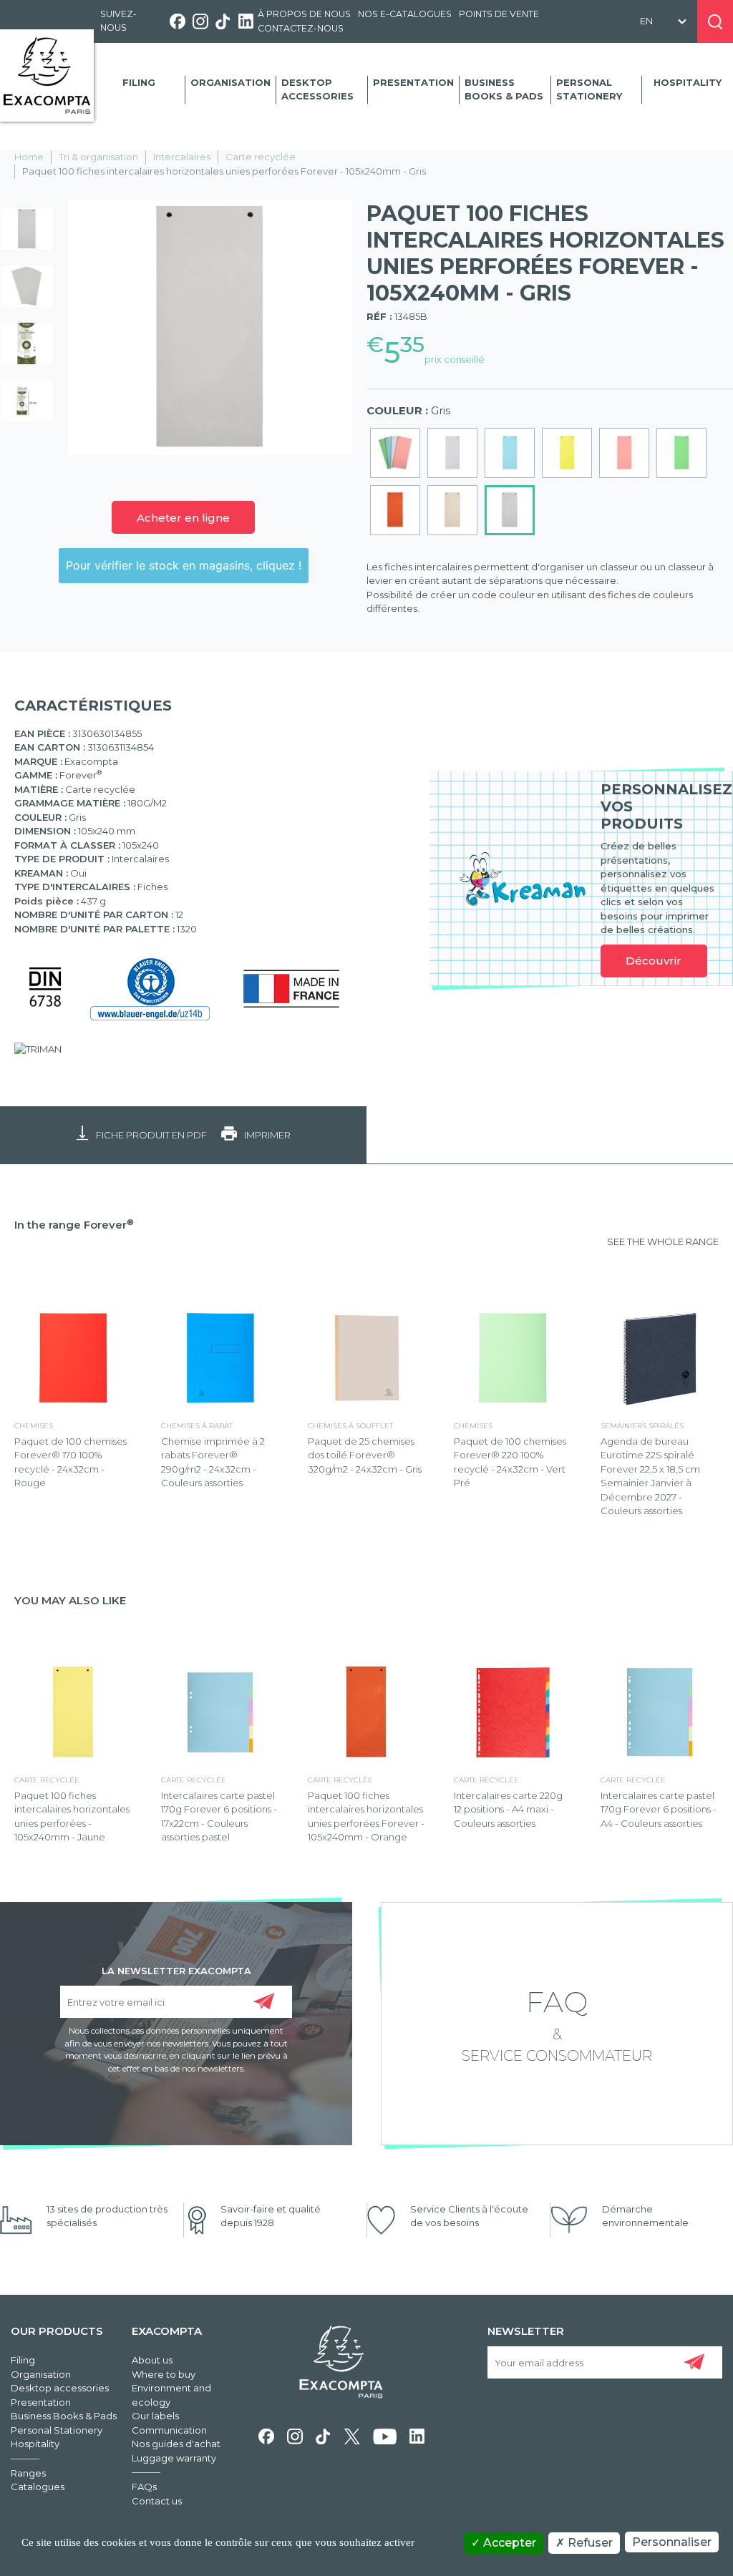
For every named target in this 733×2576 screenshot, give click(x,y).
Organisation (230, 82)
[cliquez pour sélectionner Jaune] (567, 453)
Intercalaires (182, 157)
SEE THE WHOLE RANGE (663, 1241)
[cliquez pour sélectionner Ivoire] (452, 510)
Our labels (155, 2416)
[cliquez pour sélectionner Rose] (624, 453)
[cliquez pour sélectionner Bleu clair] (510, 453)
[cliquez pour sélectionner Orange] (395, 510)
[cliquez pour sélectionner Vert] (681, 453)
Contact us (157, 2501)
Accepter (508, 2543)
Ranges (28, 2473)
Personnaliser (672, 2542)
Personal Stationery (589, 89)
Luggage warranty (174, 2458)
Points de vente (499, 14)
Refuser (589, 2543)
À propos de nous (304, 14)
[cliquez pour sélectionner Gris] (510, 510)
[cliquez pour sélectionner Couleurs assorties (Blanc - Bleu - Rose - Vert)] (395, 453)
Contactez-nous (301, 28)
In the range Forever (74, 1225)
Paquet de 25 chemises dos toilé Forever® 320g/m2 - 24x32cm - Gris (365, 1455)
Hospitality (688, 82)
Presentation (413, 82)
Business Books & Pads (504, 89)
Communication (169, 2430)
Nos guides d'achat (176, 2444)
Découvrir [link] (654, 961)
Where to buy (164, 2374)
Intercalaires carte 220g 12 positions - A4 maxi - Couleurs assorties (508, 1809)
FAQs (144, 2487)
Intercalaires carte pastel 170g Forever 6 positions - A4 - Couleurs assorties (659, 1809)
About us (152, 2360)
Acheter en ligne (183, 518)
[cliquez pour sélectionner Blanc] (452, 453)
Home (29, 157)
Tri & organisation (98, 157)
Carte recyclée (261, 157)
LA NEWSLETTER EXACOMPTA (176, 1970)
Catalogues (38, 2487)
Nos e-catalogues (405, 14)
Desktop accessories (317, 89)
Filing (139, 82)
